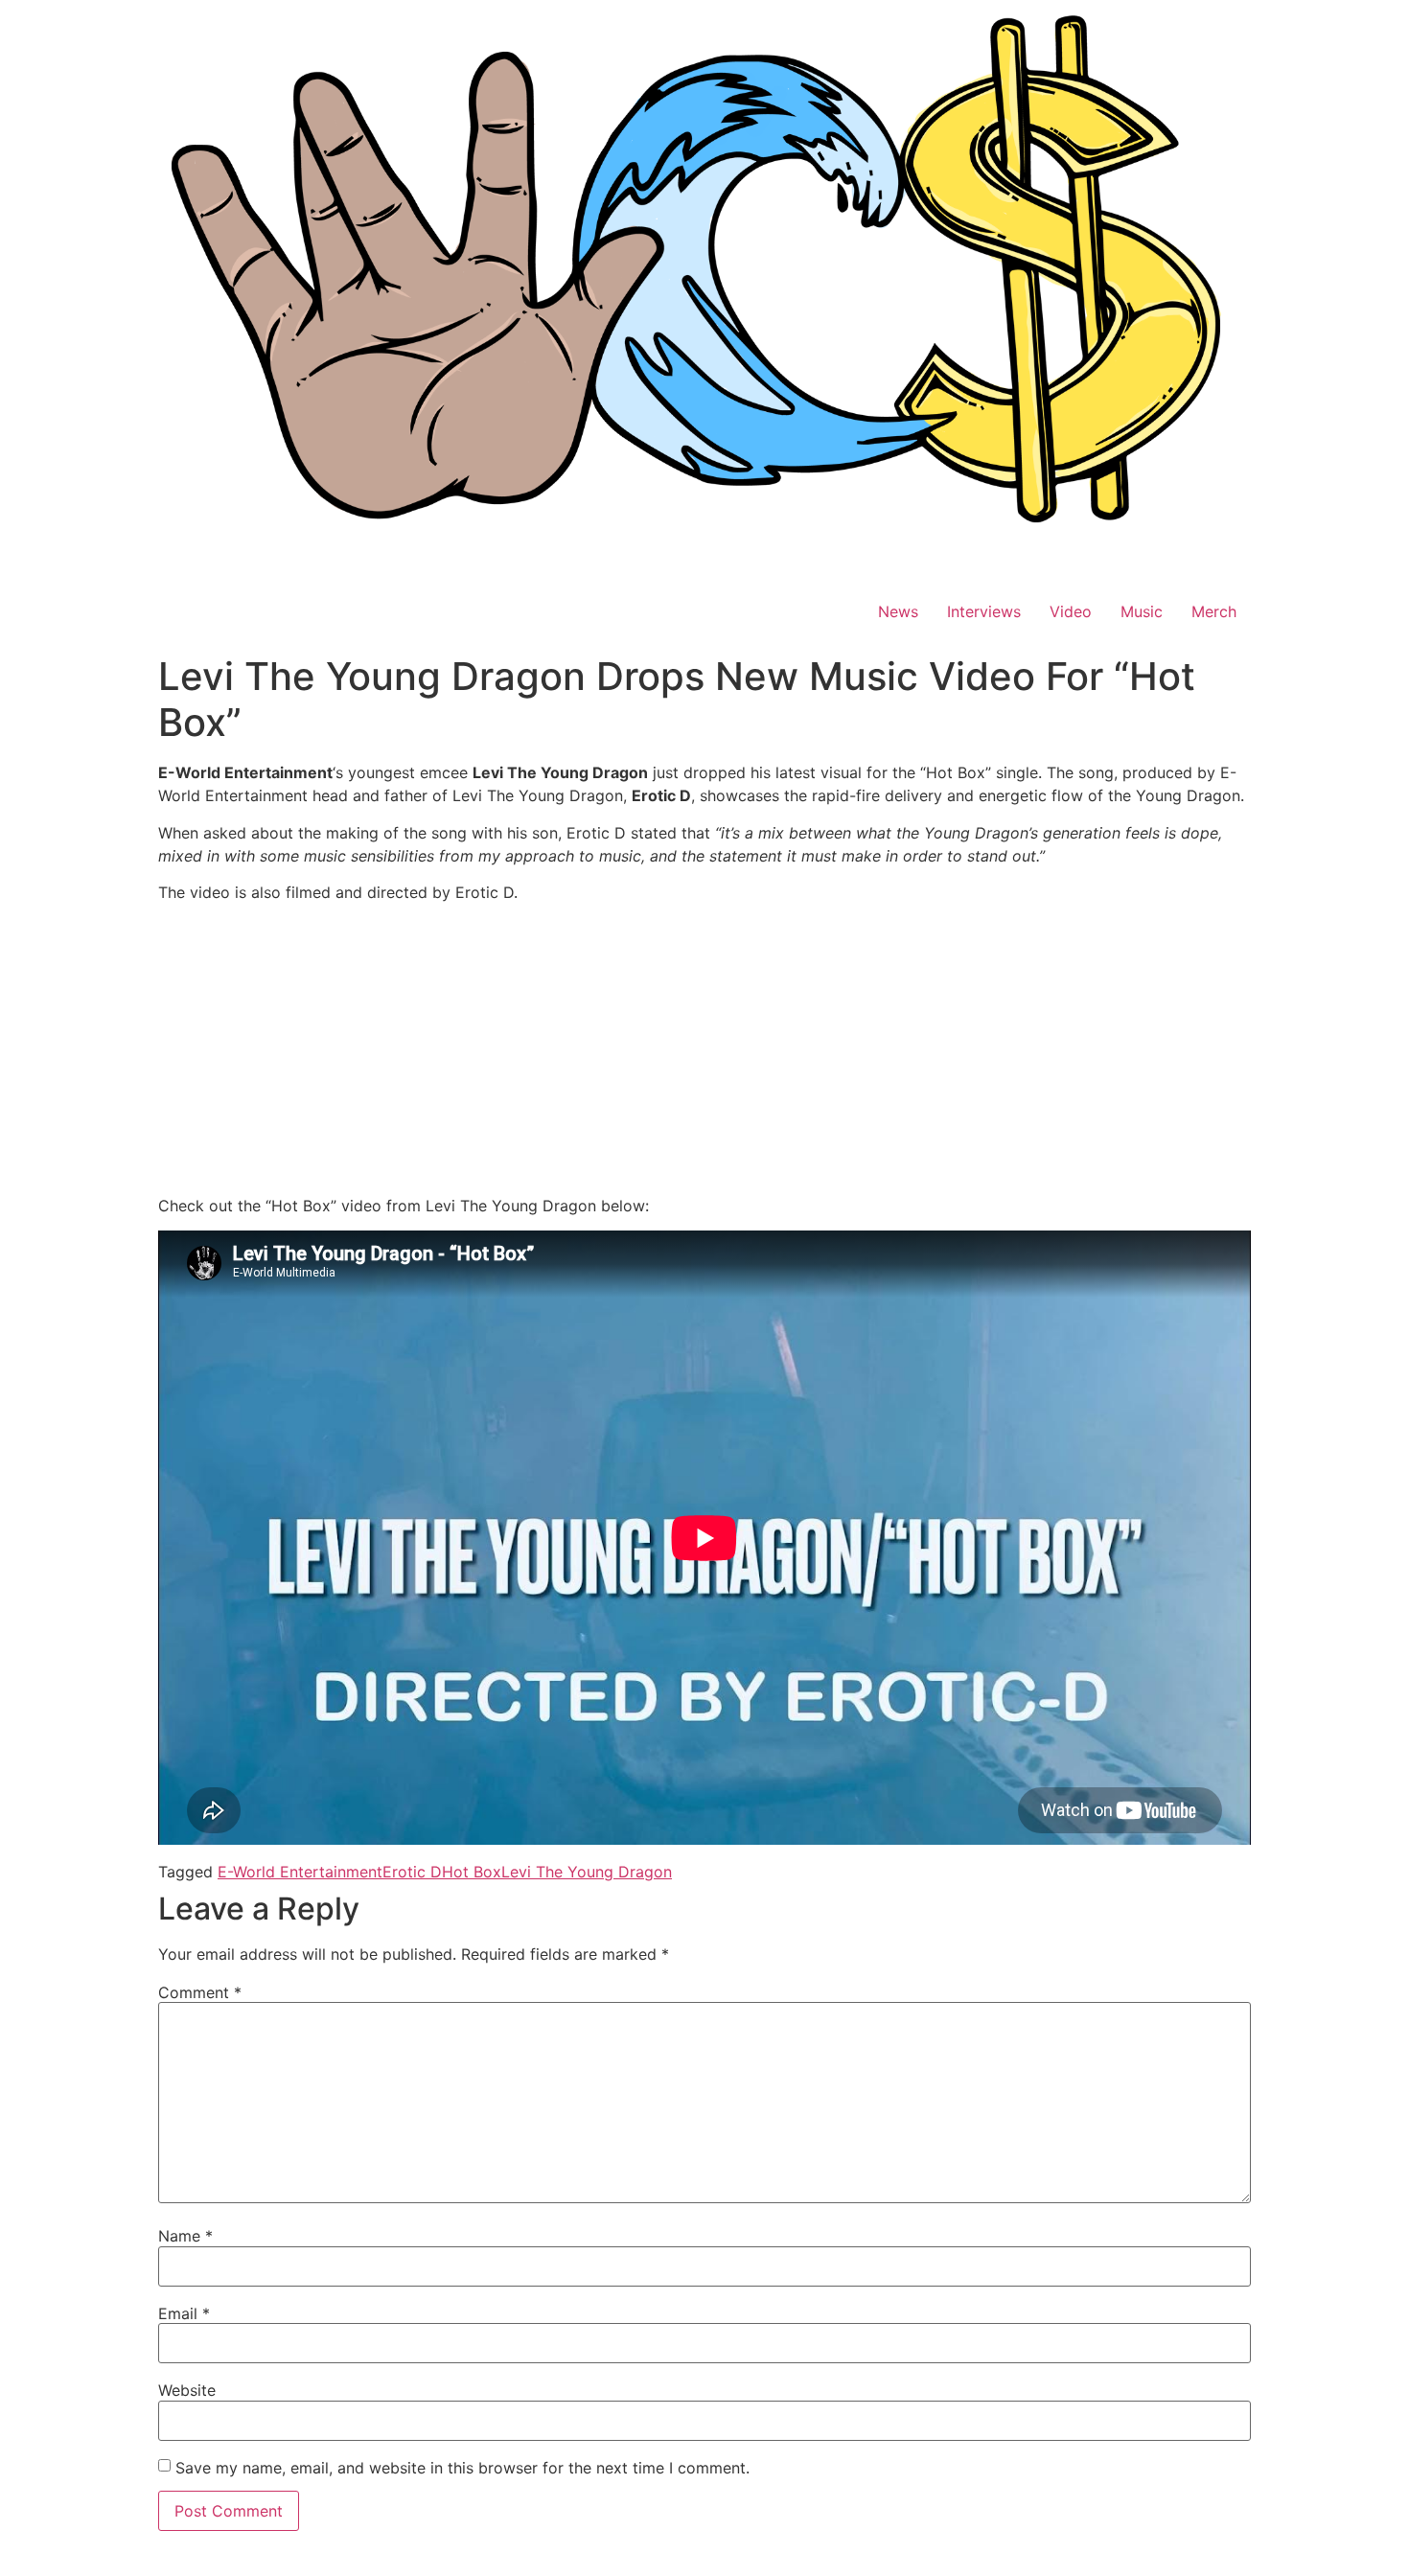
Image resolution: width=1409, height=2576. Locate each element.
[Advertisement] (704, 1052)
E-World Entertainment (300, 1872)
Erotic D (412, 1872)
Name (185, 2236)
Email (184, 2313)
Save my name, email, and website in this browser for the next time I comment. (462, 2468)
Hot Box (472, 1872)
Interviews (984, 611)
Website (187, 2390)
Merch (1214, 611)
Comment (200, 1992)
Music (1142, 611)
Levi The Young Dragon (587, 1872)
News (898, 611)
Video (1071, 611)
